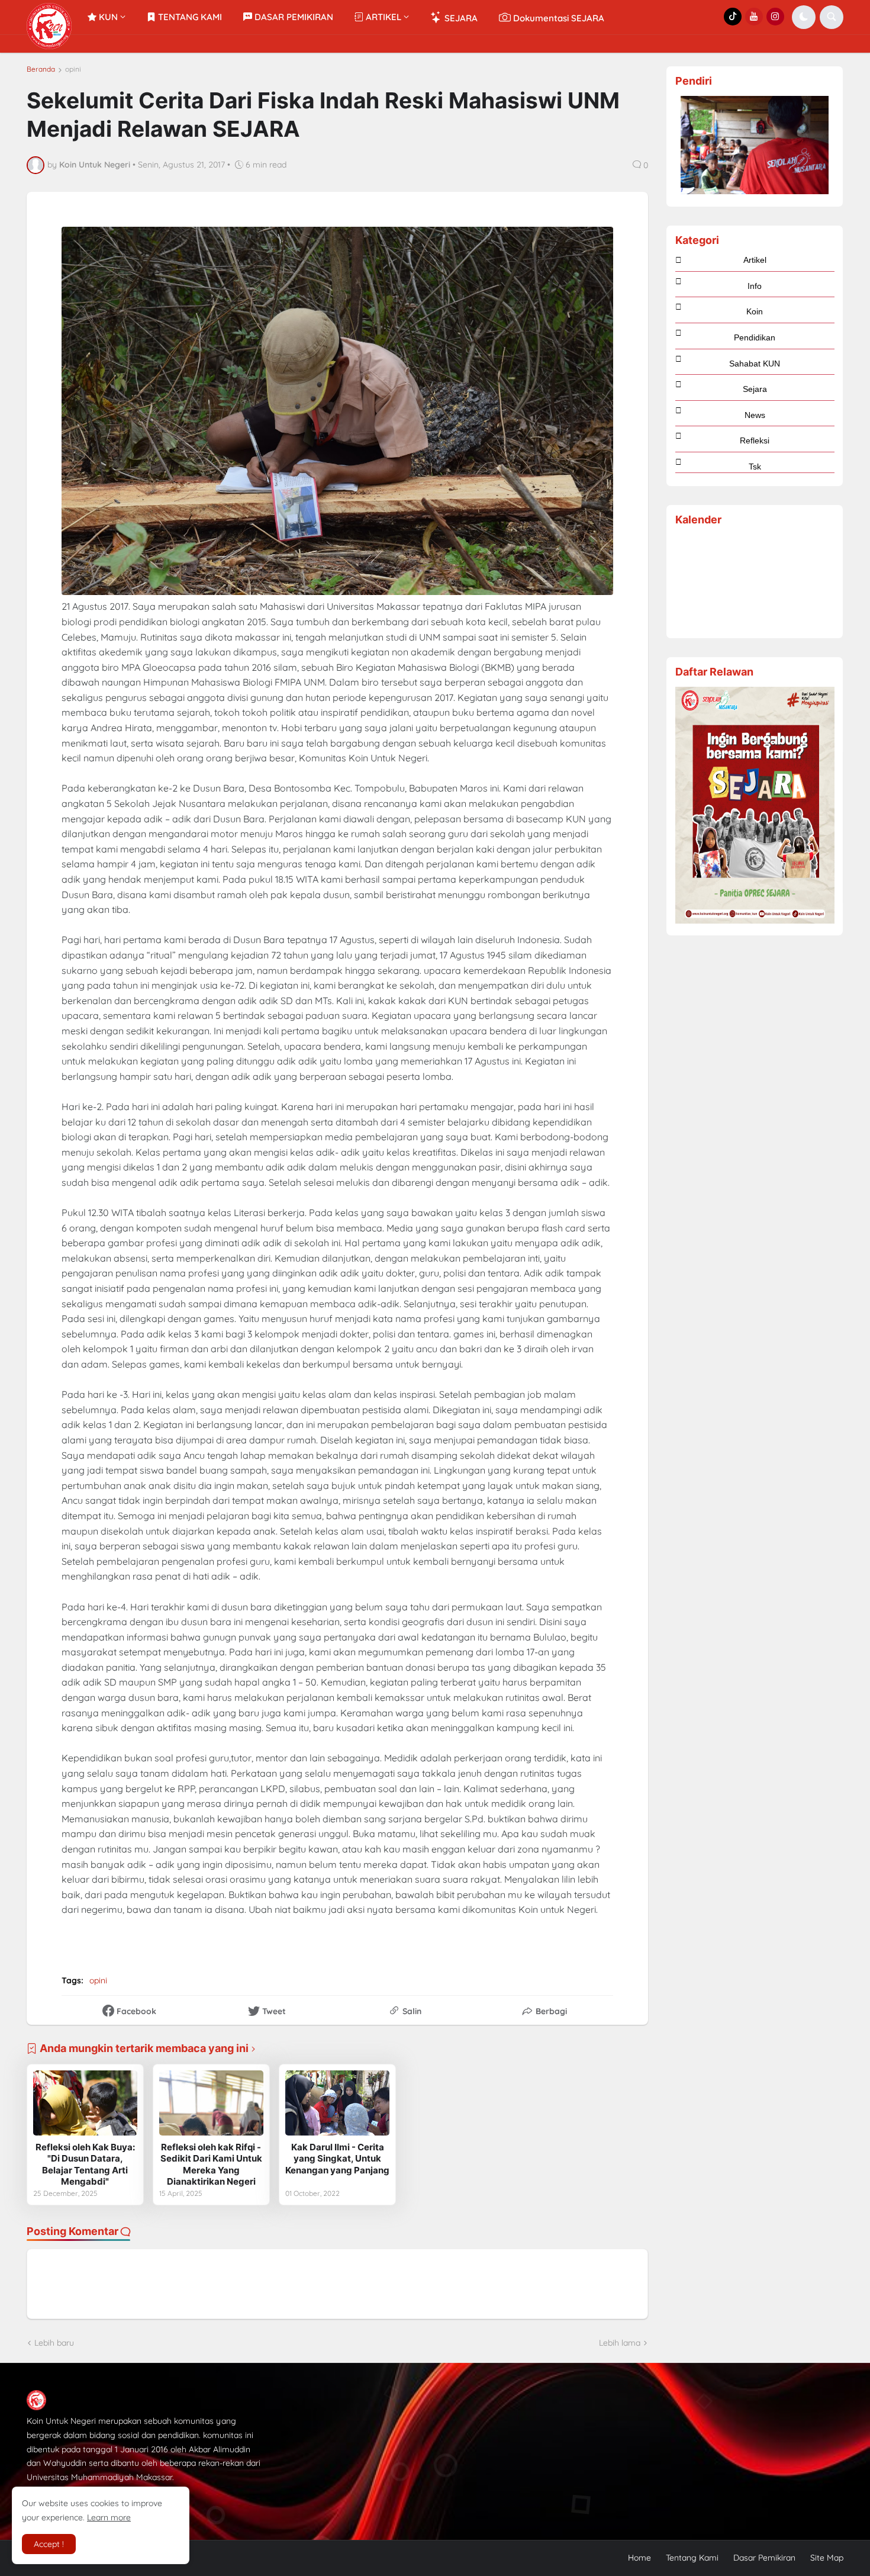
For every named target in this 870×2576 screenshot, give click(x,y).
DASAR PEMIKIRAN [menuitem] (293, 17)
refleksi (755, 440)
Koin (755, 311)
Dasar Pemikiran (764, 2558)
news (755, 415)
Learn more (109, 2517)
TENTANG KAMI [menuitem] (189, 17)
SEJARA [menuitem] (460, 18)
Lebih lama (620, 2343)
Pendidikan (755, 337)
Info (755, 286)
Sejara (755, 389)
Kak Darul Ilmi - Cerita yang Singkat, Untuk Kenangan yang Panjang (337, 2159)
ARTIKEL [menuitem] (382, 17)
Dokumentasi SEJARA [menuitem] (558, 18)
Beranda (41, 69)
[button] (804, 17)
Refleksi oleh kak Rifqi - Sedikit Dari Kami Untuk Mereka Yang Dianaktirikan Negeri (211, 2165)
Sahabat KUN (755, 364)
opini (73, 69)
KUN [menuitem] (107, 17)
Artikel (755, 260)
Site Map (827, 2558)
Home (639, 2558)
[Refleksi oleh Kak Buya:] (85, 2103)
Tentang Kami (692, 2558)
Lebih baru (54, 2343)
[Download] (755, 921)
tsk (755, 467)
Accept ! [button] (49, 2544)
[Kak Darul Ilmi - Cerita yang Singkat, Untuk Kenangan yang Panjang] (337, 2103)
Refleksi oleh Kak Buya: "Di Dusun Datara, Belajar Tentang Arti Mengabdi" (85, 2165)
